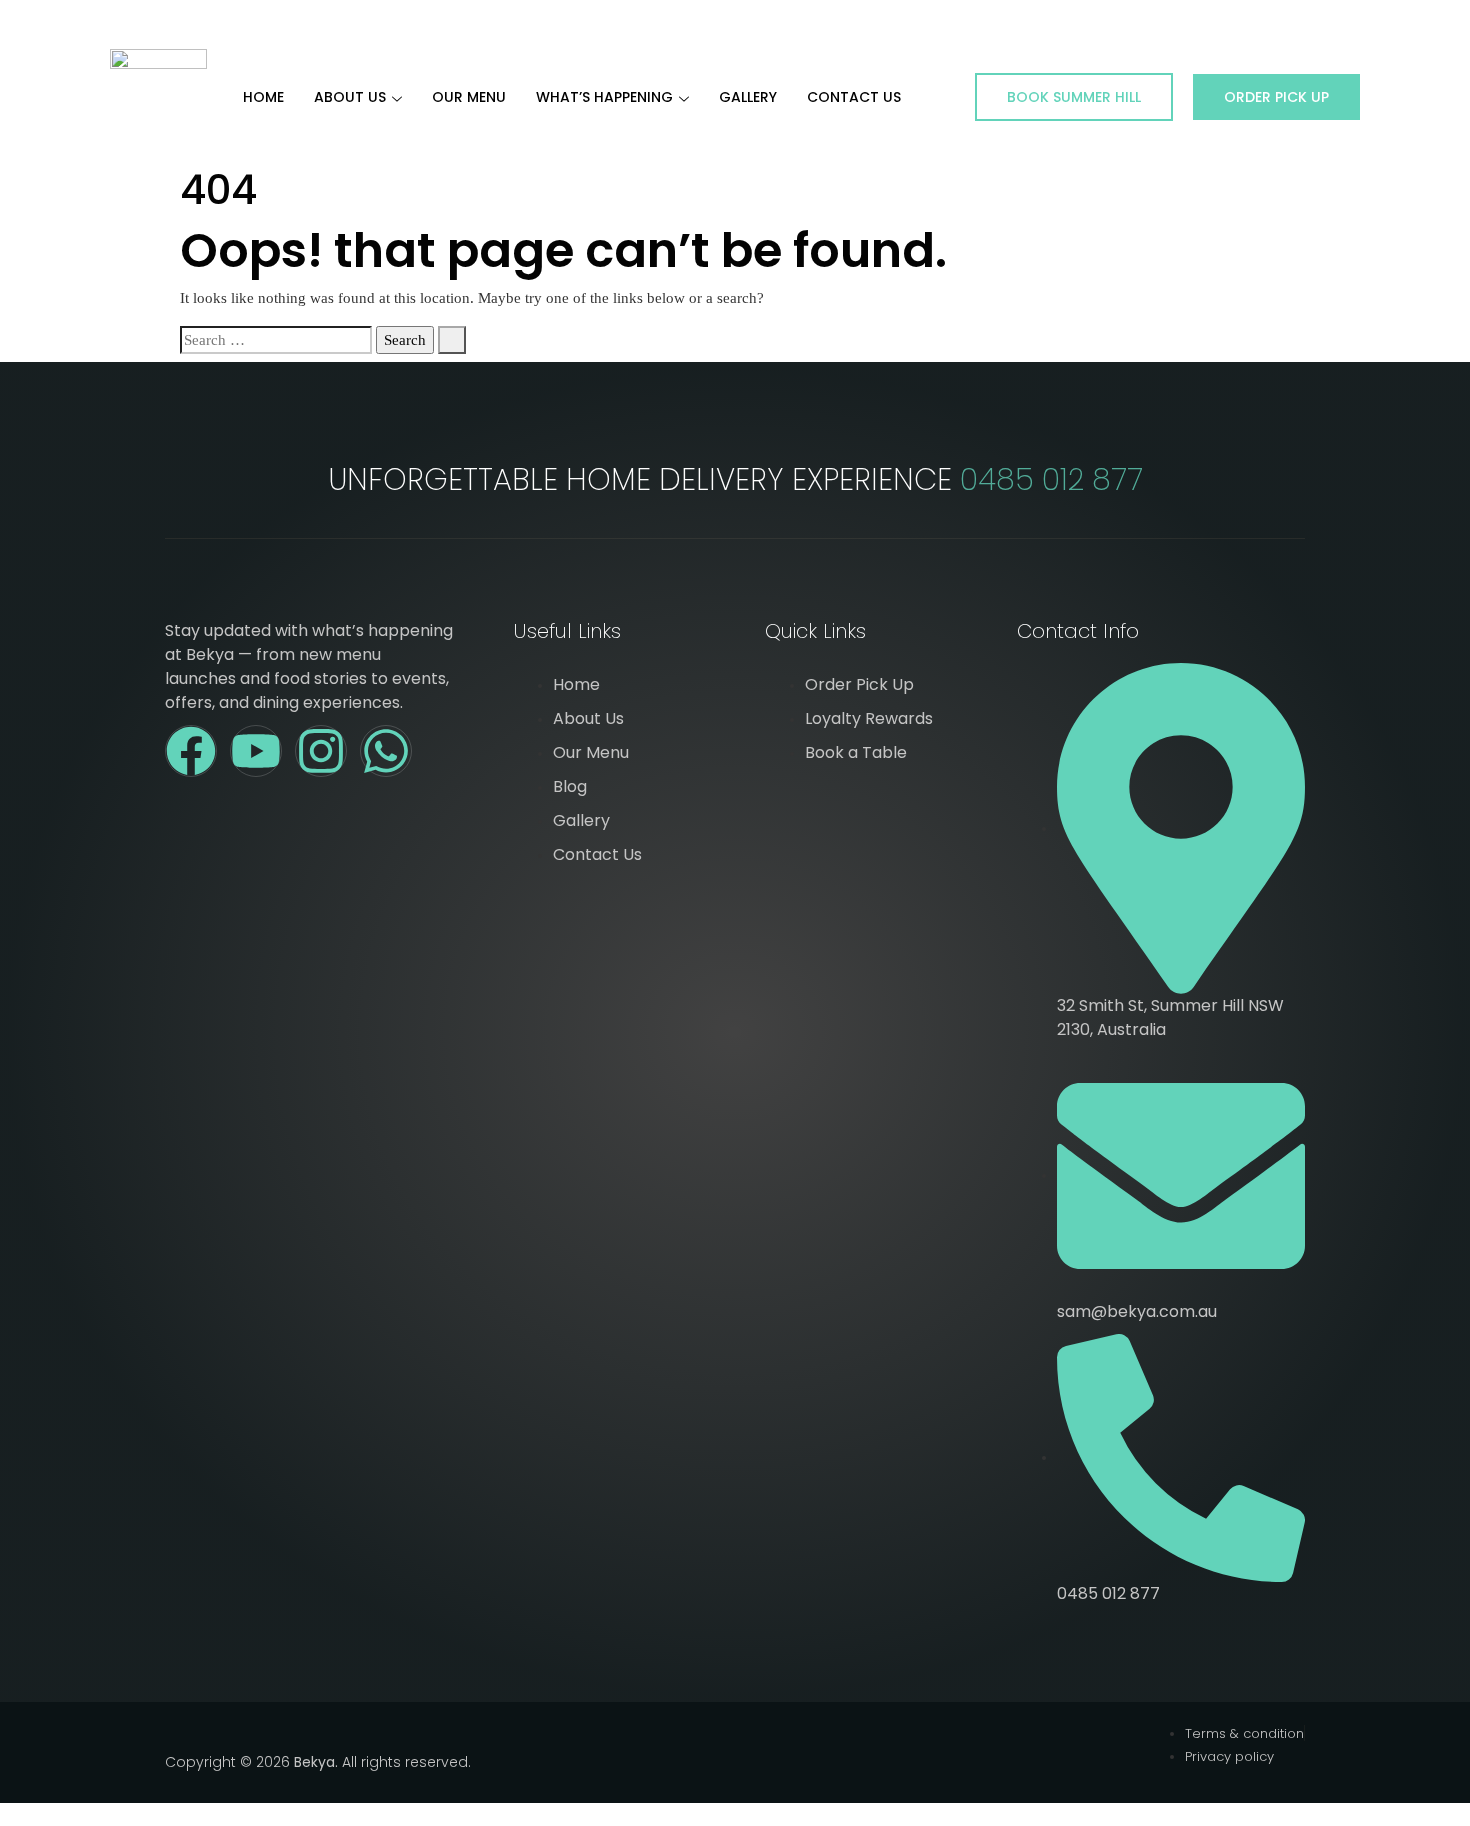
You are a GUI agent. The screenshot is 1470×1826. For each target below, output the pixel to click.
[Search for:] (276, 340)
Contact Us (854, 97)
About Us (350, 97)
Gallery (748, 97)
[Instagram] (321, 751)
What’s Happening (604, 97)
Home (263, 97)
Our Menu (469, 97)
